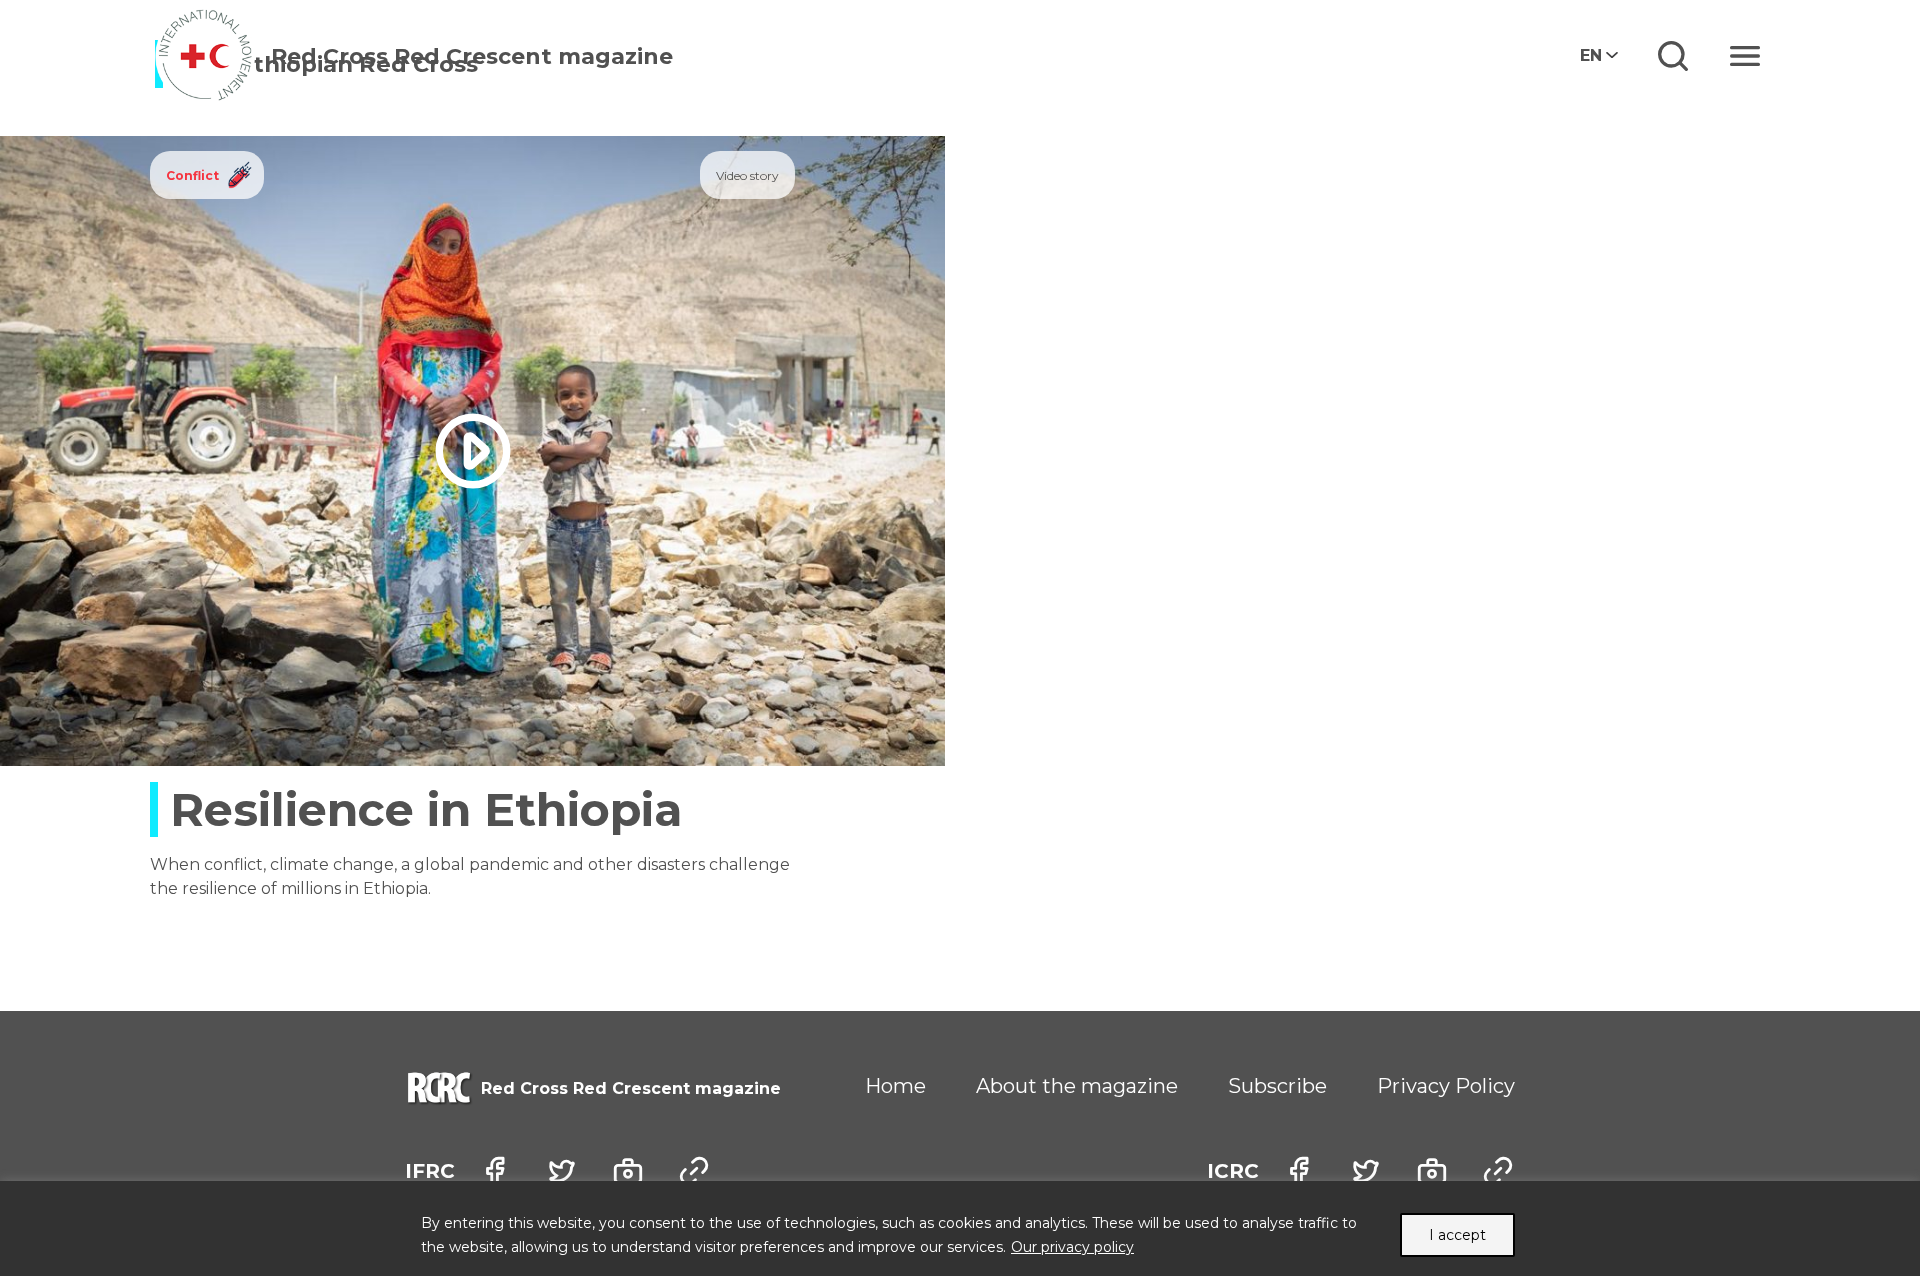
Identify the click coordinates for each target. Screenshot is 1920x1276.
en (1591, 55)
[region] (960, 1228)
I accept (1457, 1235)
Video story (747, 175)
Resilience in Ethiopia (426, 809)
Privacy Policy (1446, 1086)
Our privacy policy (1072, 1247)
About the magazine (1077, 1086)
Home (895, 1086)
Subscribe (1277, 1086)
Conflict (192, 175)
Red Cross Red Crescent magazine (472, 56)
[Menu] (1745, 56)
